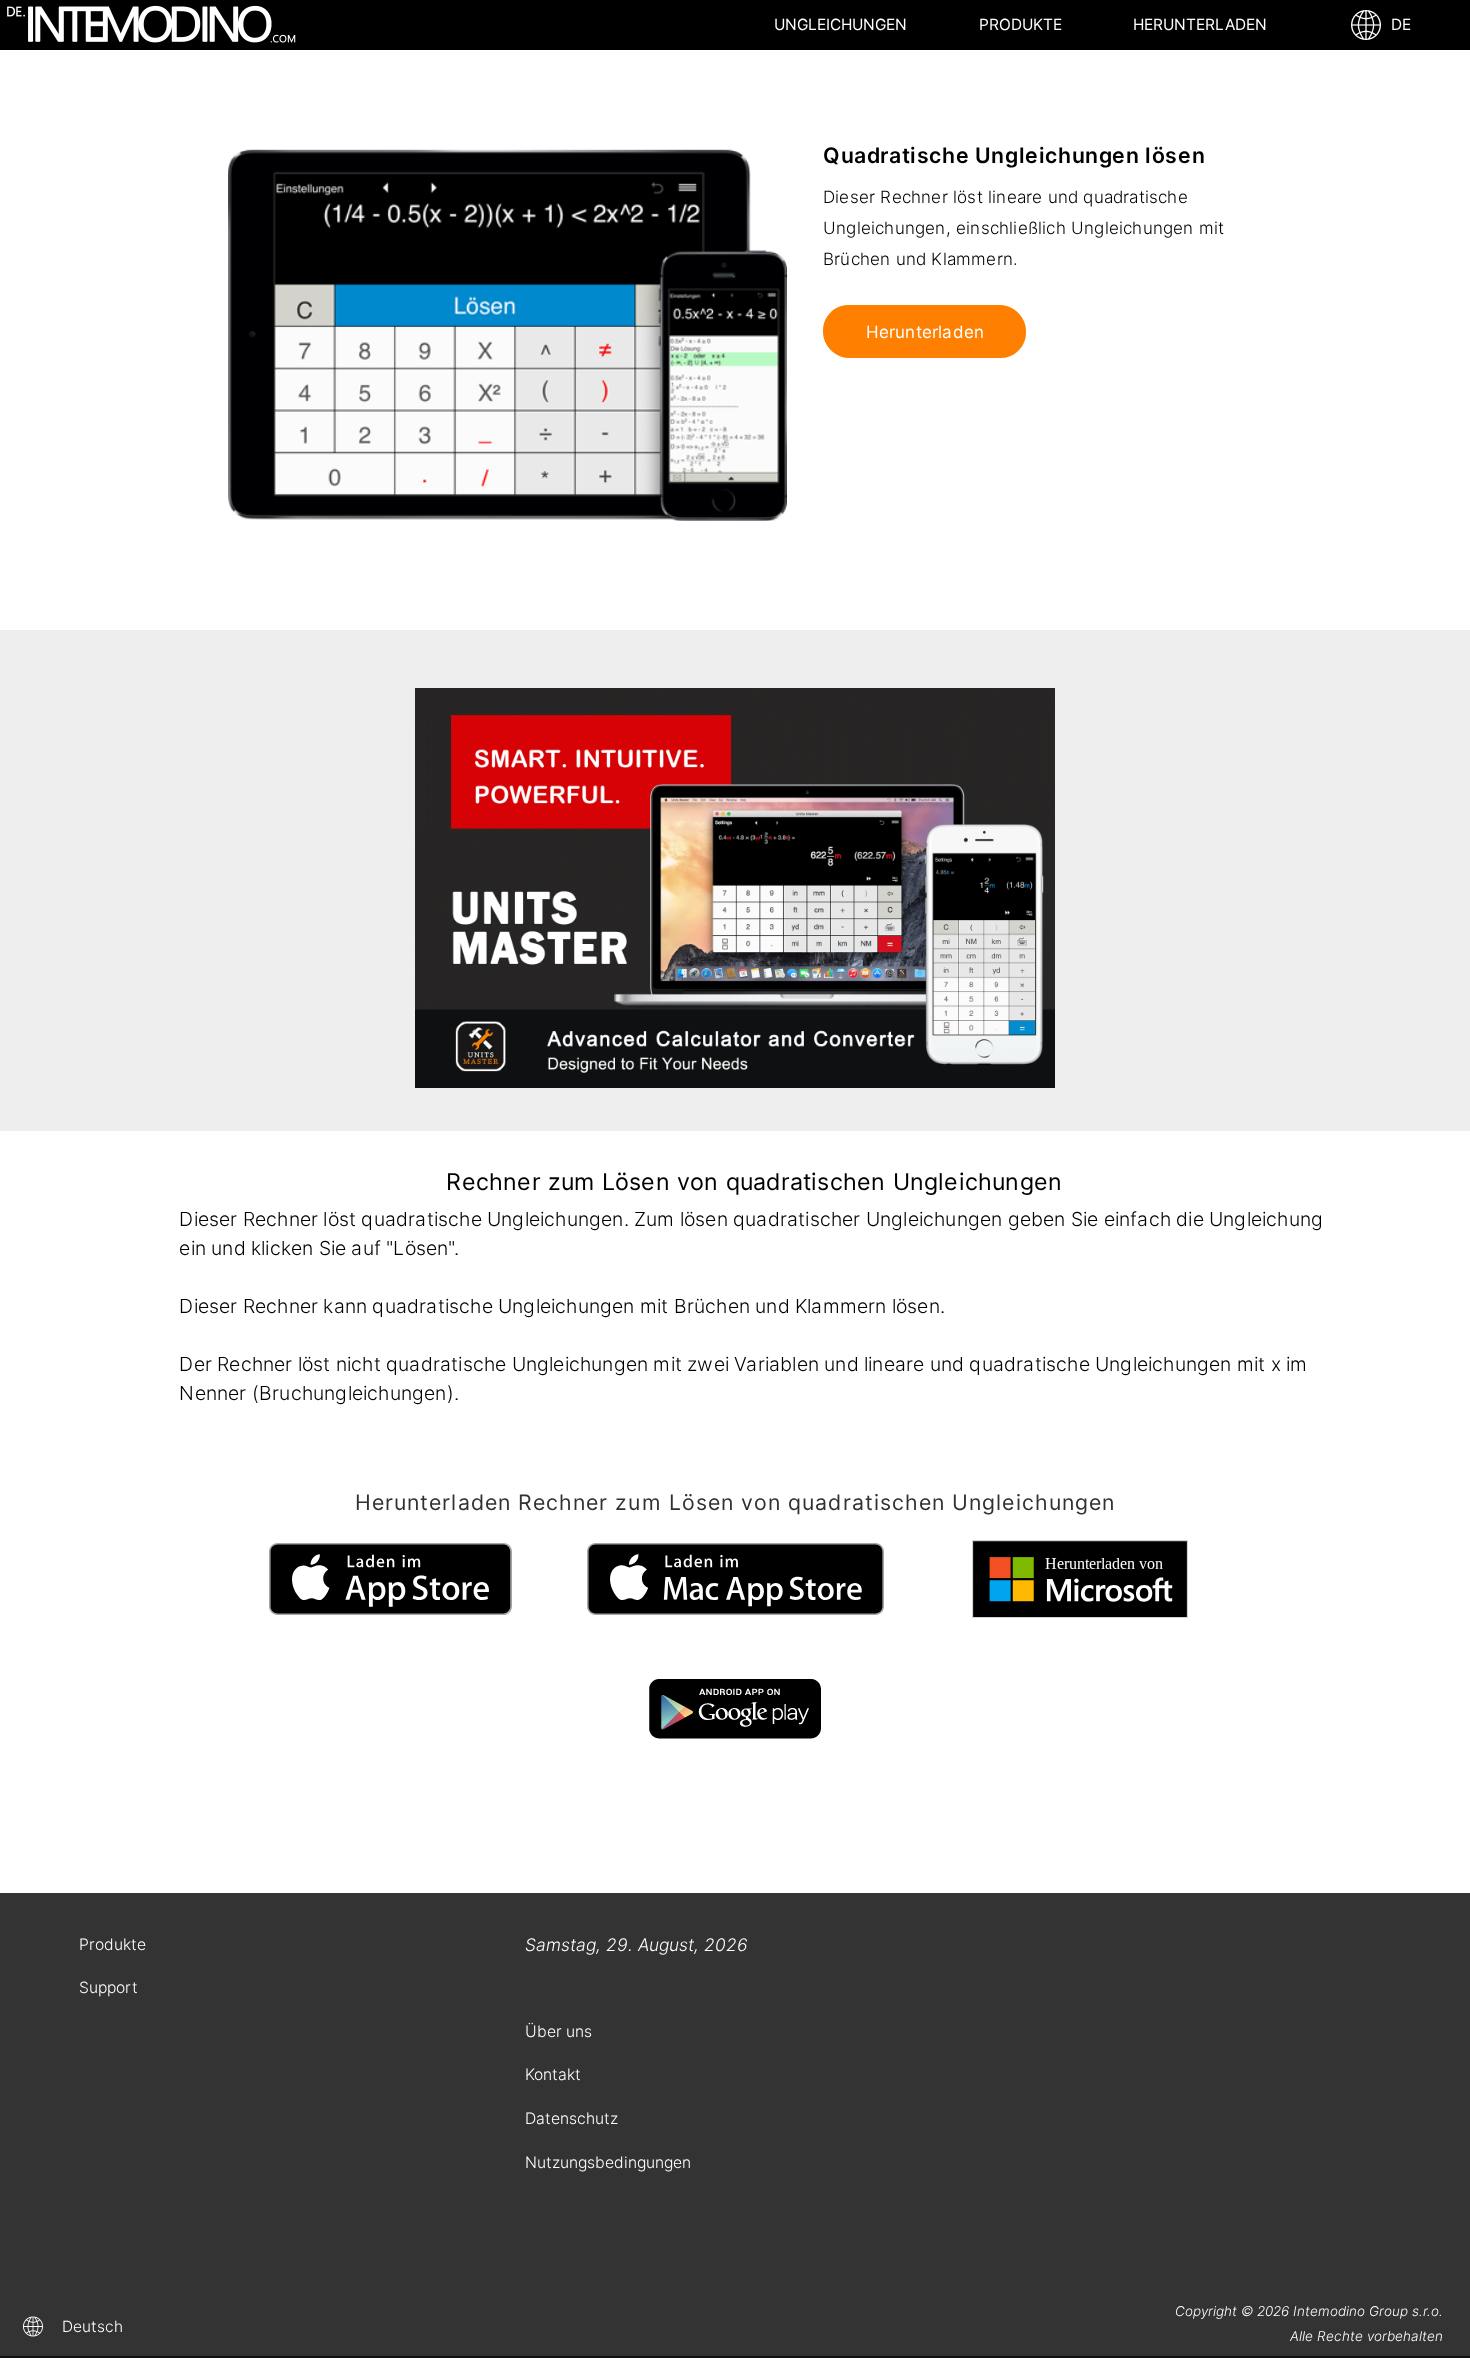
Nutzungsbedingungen (608, 2162)
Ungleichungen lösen (840, 32)
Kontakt (553, 2074)
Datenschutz (571, 2118)
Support (108, 1987)
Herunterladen (1200, 24)
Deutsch (92, 2326)
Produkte (1020, 24)
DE (1397, 24)
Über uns (558, 2031)
